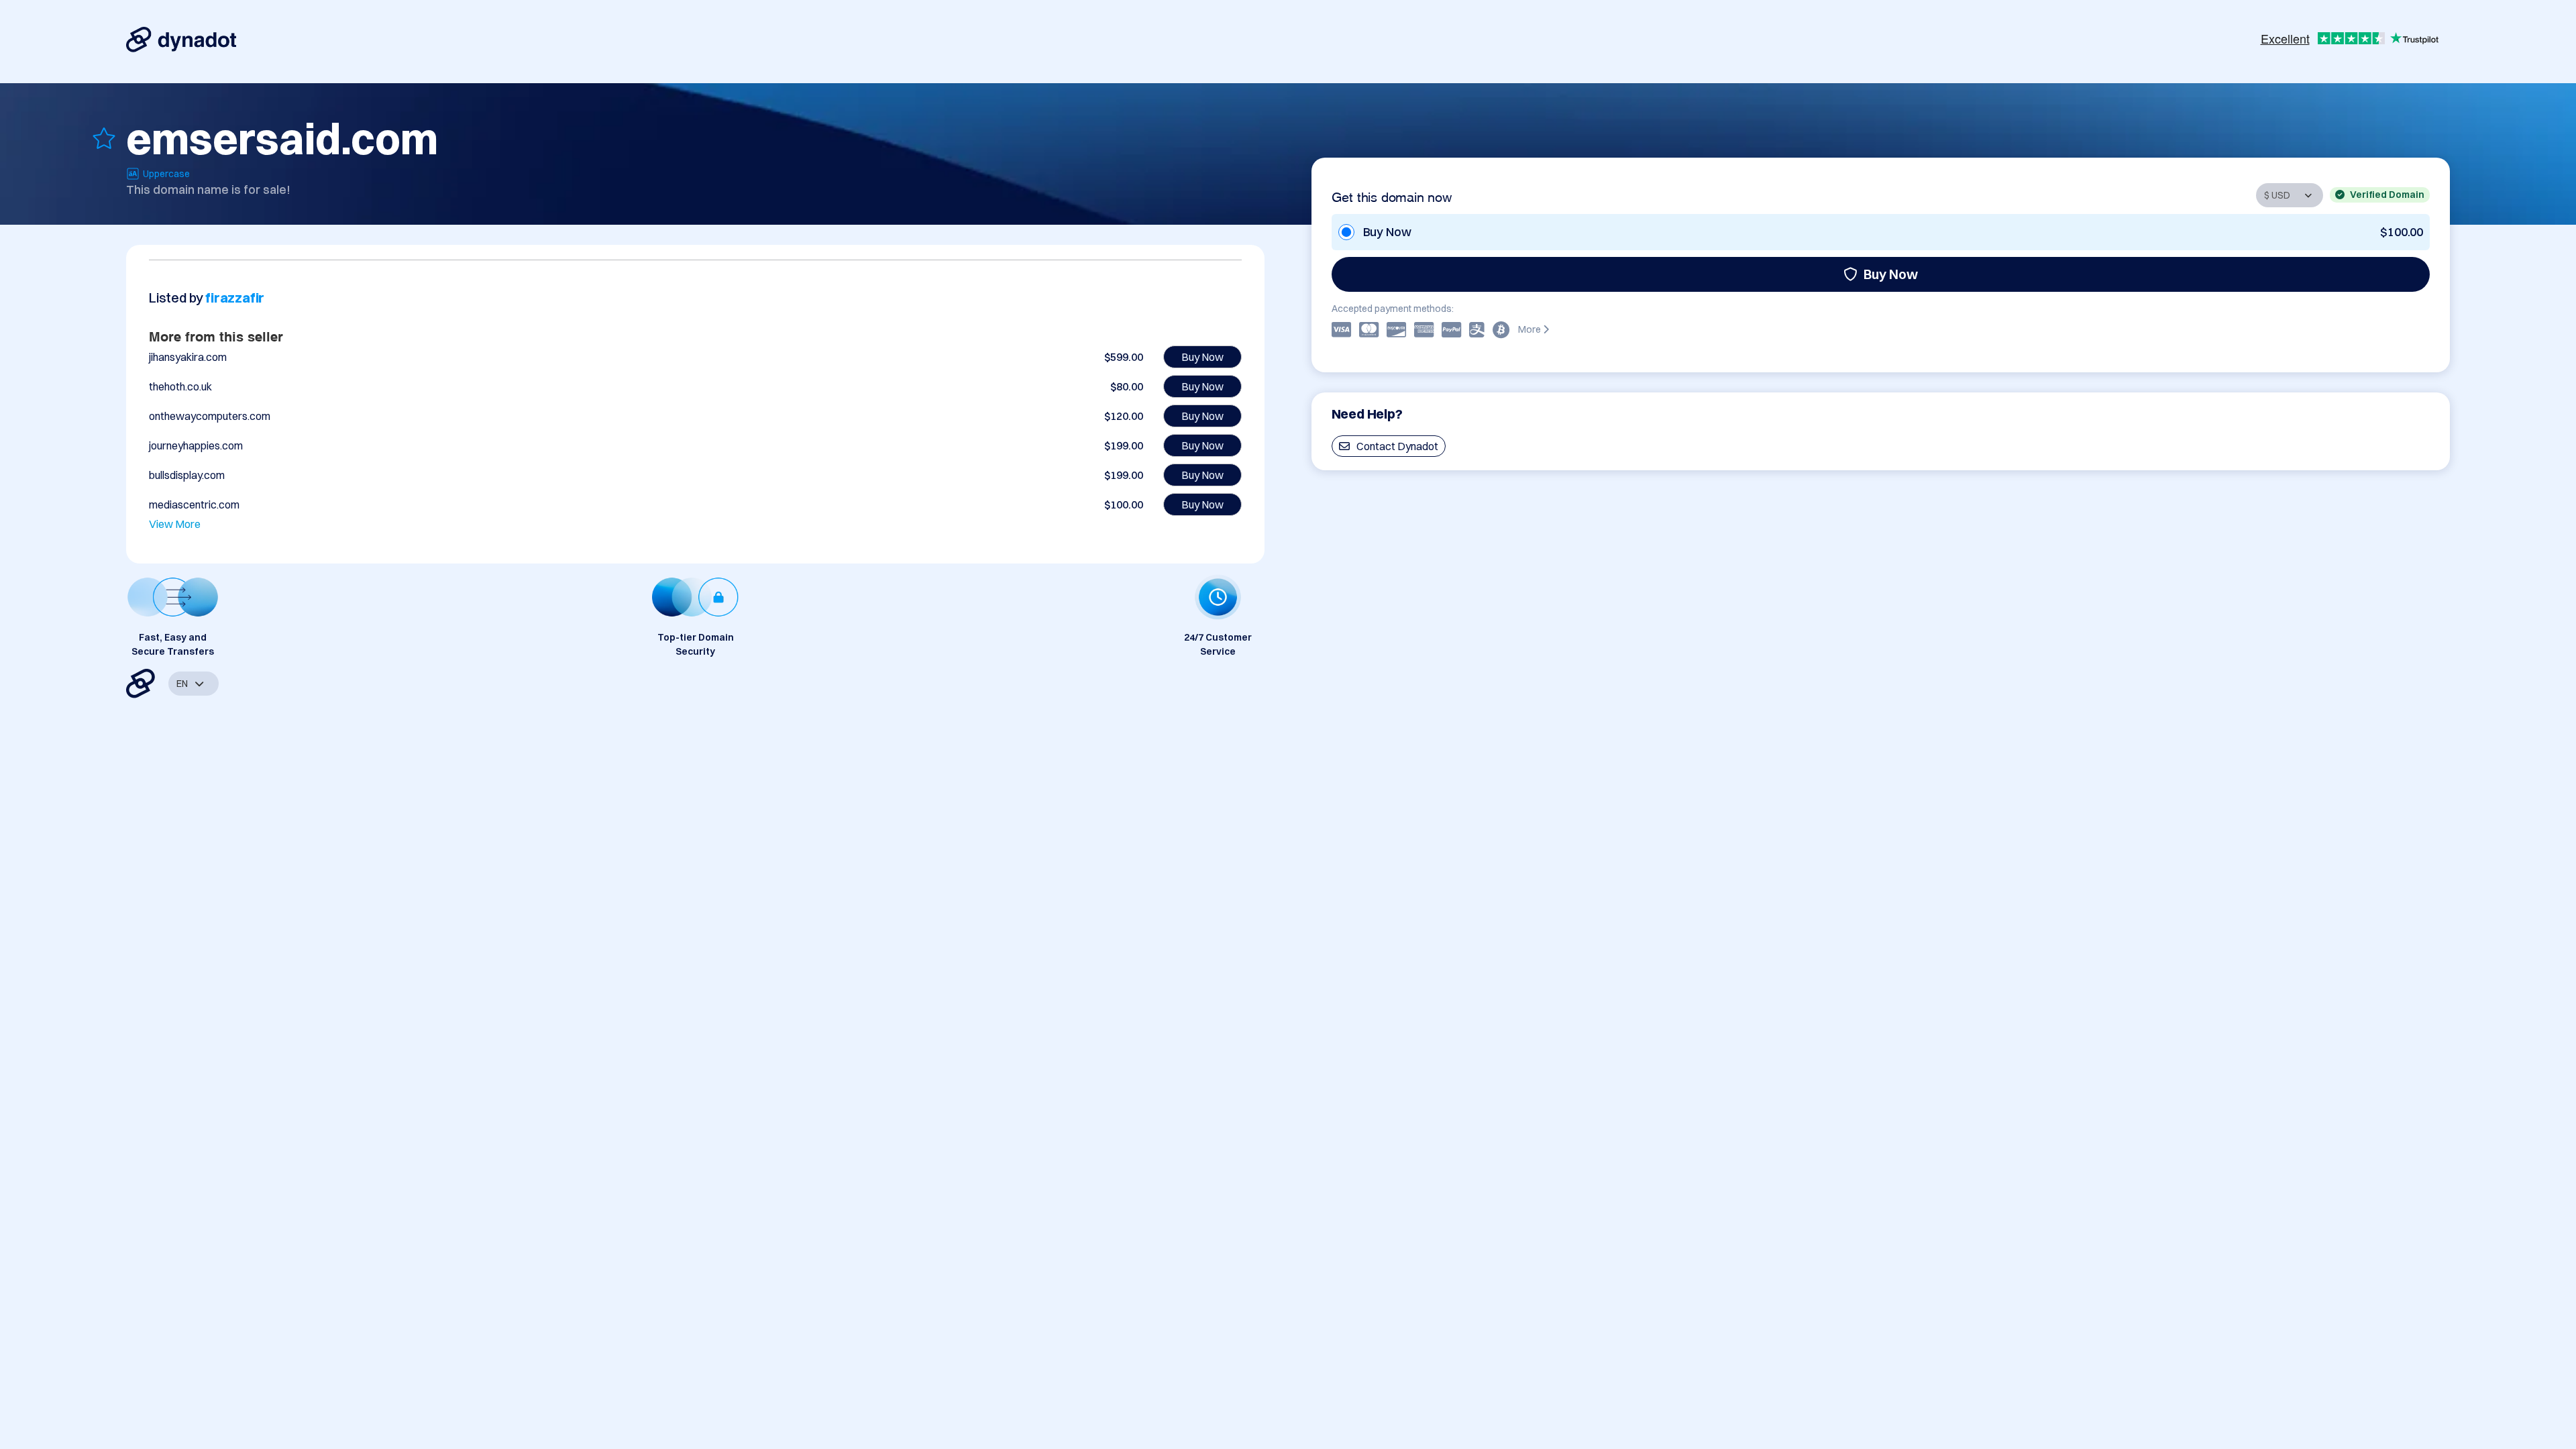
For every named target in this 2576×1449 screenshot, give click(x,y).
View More (175, 524)
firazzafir (235, 298)
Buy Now (1891, 274)
